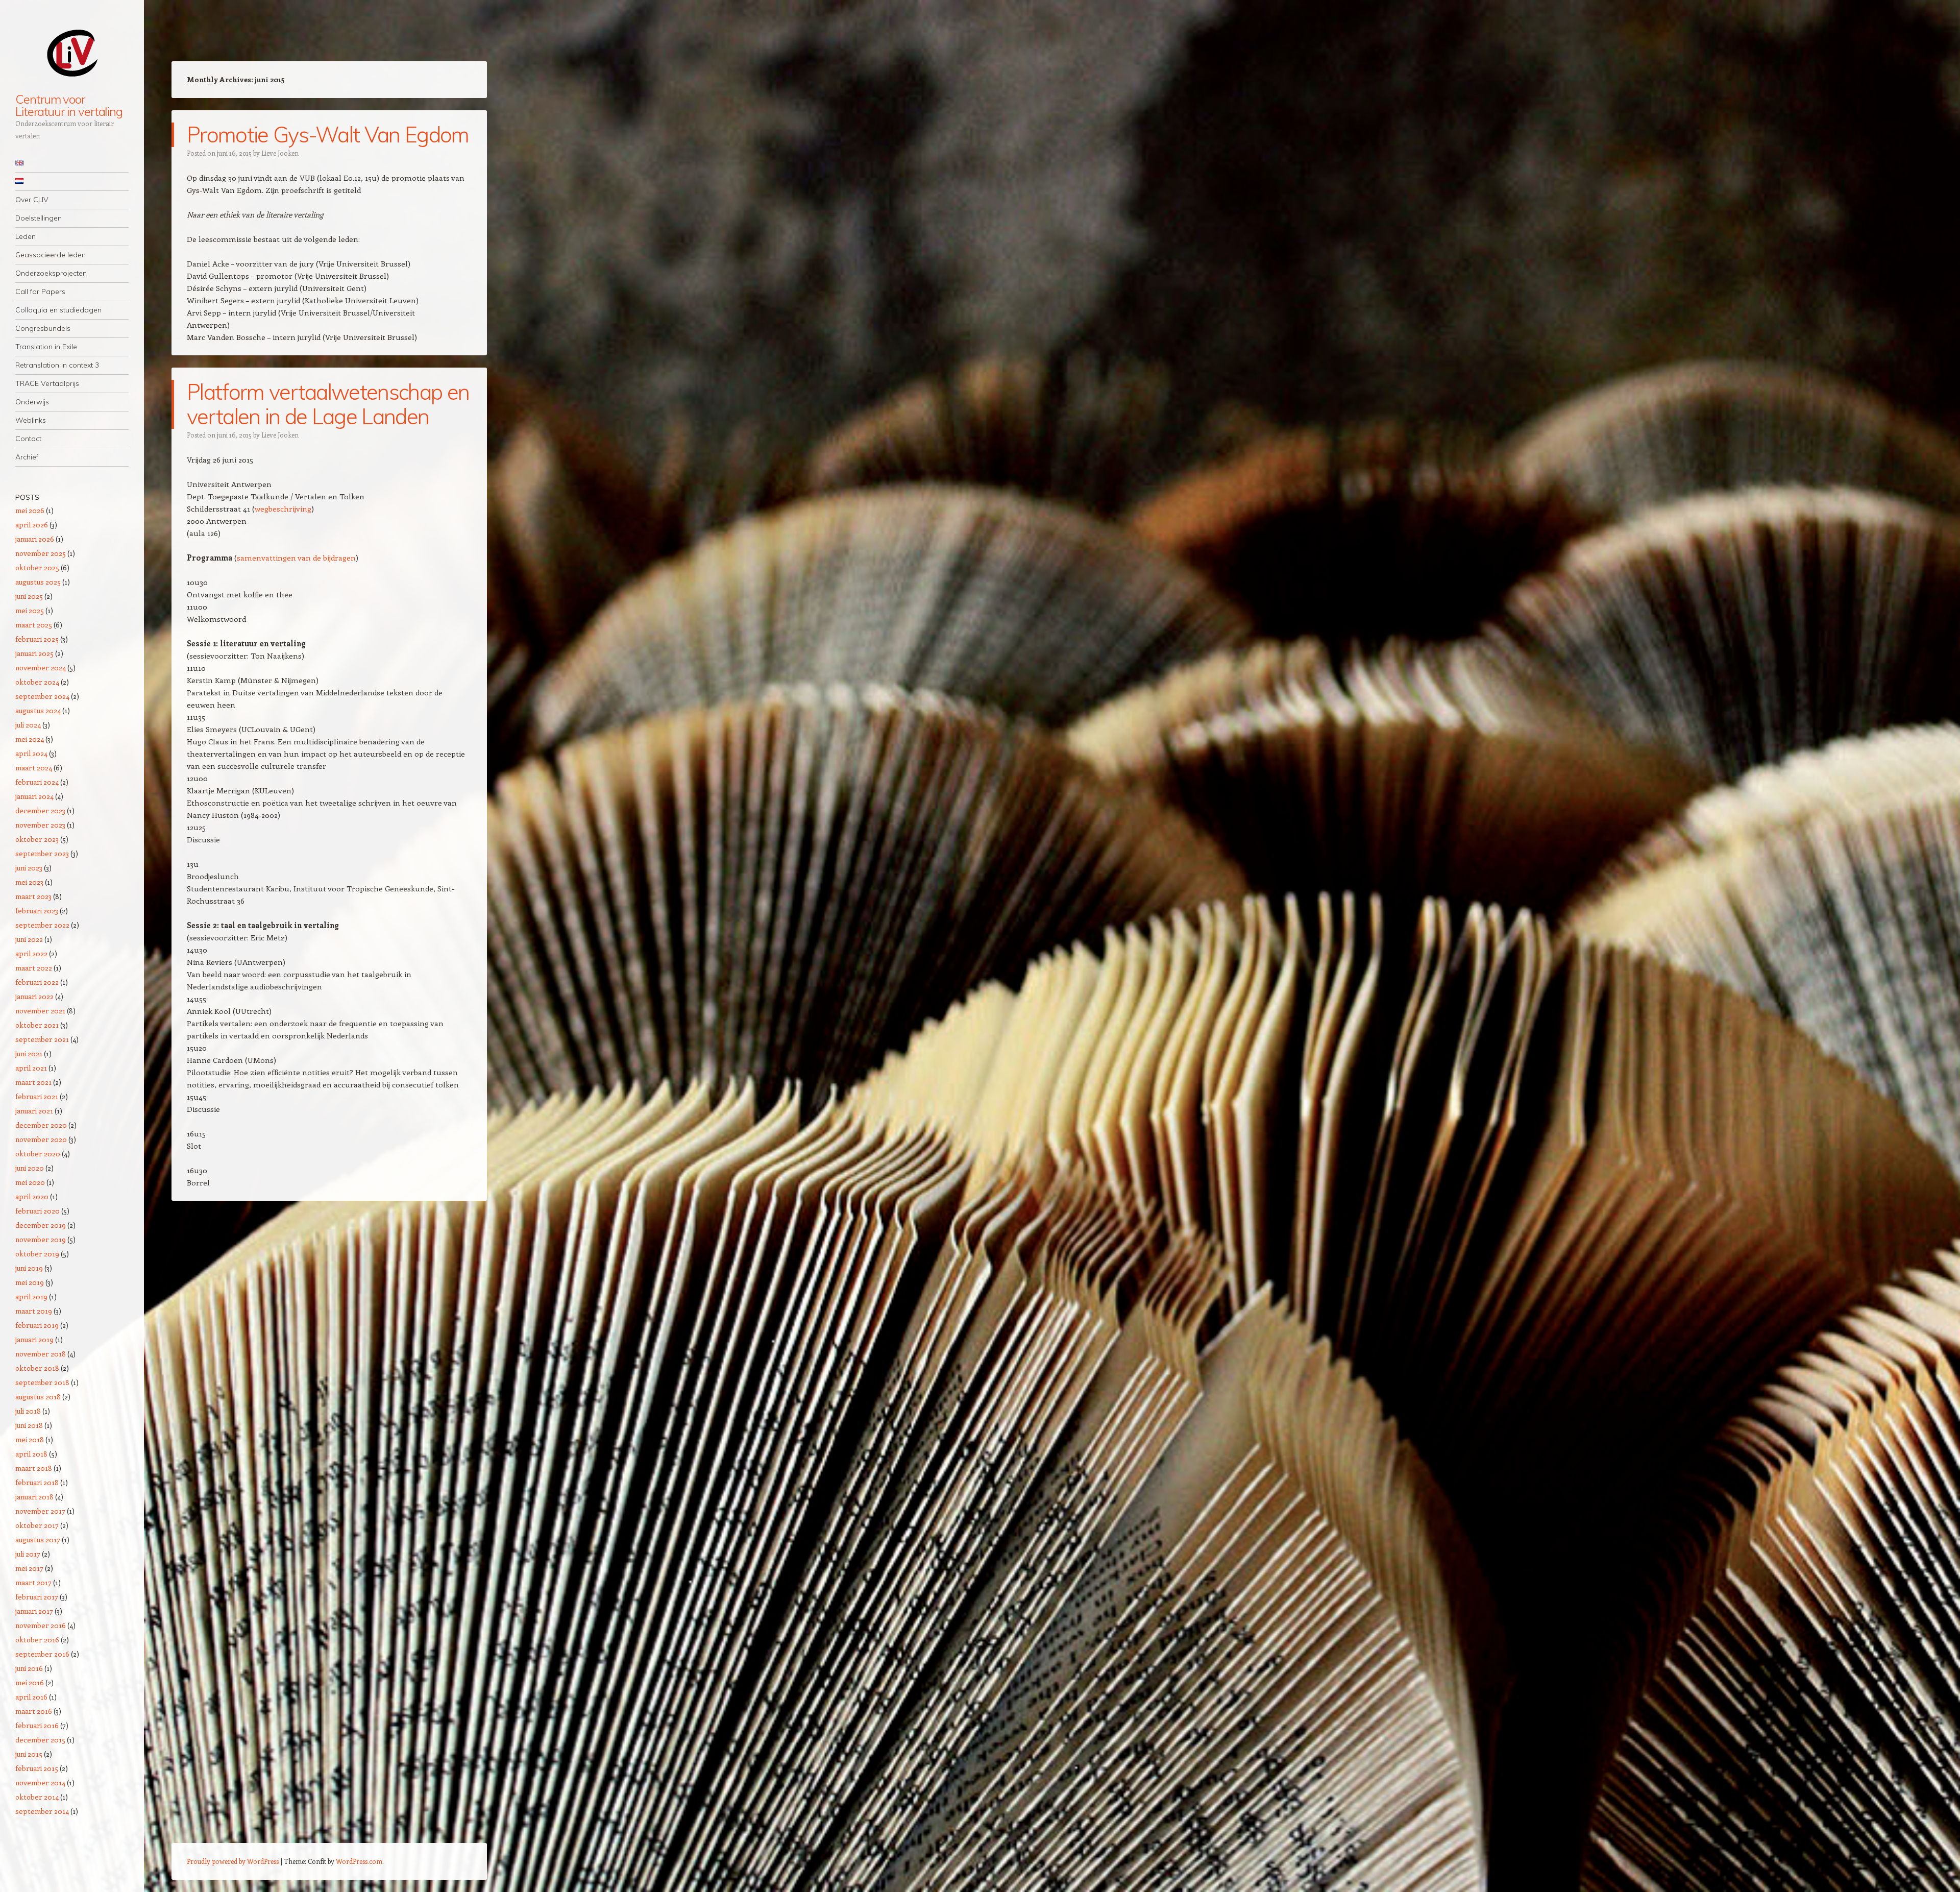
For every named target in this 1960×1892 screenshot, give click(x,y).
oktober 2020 (38, 1154)
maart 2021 (33, 1082)
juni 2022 (29, 939)
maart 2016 (34, 1711)
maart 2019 (34, 1311)
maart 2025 (34, 625)
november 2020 (41, 1139)
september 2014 (42, 1811)
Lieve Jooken (280, 153)
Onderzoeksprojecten (51, 273)
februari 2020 (38, 1211)
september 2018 (42, 1382)
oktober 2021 (37, 1025)
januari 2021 (34, 1111)
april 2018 (31, 1454)
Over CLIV (32, 200)
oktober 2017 (37, 1525)
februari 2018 (37, 1482)
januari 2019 (34, 1339)
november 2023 (40, 825)
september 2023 (42, 853)
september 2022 (42, 925)
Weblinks (31, 420)
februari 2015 (37, 1768)
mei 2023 (29, 882)
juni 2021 (29, 1053)
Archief (27, 457)
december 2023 (40, 810)
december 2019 (41, 1225)
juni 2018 (29, 1425)
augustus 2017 (38, 1539)
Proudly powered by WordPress (233, 1861)
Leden (26, 236)
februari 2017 (37, 1597)
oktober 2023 (37, 839)
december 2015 (40, 1740)
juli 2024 (28, 725)
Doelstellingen (39, 218)
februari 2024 (37, 782)
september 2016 (42, 1654)
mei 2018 (30, 1439)
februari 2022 (37, 982)
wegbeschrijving (283, 508)
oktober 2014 (37, 1797)
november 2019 (41, 1239)
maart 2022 (34, 968)
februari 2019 (37, 1325)
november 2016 (41, 1625)
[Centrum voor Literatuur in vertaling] (72, 53)
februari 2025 (37, 639)
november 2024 (41, 668)
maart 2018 (34, 1468)
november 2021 (40, 1011)
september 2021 (42, 1039)
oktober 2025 (37, 567)
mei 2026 (30, 510)
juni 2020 (30, 1168)
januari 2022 (34, 996)
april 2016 (31, 1697)
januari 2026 (35, 539)
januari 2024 (34, 796)
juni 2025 (29, 596)
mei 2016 (30, 1682)
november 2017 (40, 1511)
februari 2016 (37, 1725)
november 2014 (40, 1782)
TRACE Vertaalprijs (47, 383)
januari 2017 (34, 1611)
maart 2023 (33, 896)
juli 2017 (28, 1554)
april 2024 (31, 753)
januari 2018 (34, 1497)
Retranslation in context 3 (57, 365)
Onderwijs (32, 402)
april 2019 (31, 1296)
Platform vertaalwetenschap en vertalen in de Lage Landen (328, 404)
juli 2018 (28, 1411)
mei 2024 (30, 739)
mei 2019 (30, 1282)
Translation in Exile (46, 347)
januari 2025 (34, 653)
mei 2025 (30, 610)
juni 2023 (29, 868)
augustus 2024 (38, 710)
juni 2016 (29, 1668)
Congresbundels (43, 328)
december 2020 (41, 1125)
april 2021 (31, 1068)
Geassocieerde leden (51, 255)
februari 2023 (37, 911)
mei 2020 (30, 1182)
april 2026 (32, 525)
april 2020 (32, 1196)
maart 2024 (34, 768)
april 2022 (31, 953)
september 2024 (42, 696)
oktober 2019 (37, 1254)
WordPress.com (359, 1861)
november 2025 (41, 553)
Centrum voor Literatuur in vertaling (69, 105)
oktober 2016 (37, 1640)
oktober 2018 (37, 1368)
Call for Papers (40, 292)
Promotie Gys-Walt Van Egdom (328, 135)
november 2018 (41, 1354)
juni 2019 (29, 1268)
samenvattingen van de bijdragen (296, 557)
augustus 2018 (38, 1397)
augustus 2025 (38, 582)
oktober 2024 (37, 682)
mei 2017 (29, 1568)
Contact (28, 439)
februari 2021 (37, 1096)
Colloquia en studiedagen (58, 310)
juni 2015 (29, 1754)
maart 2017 (33, 1582)
